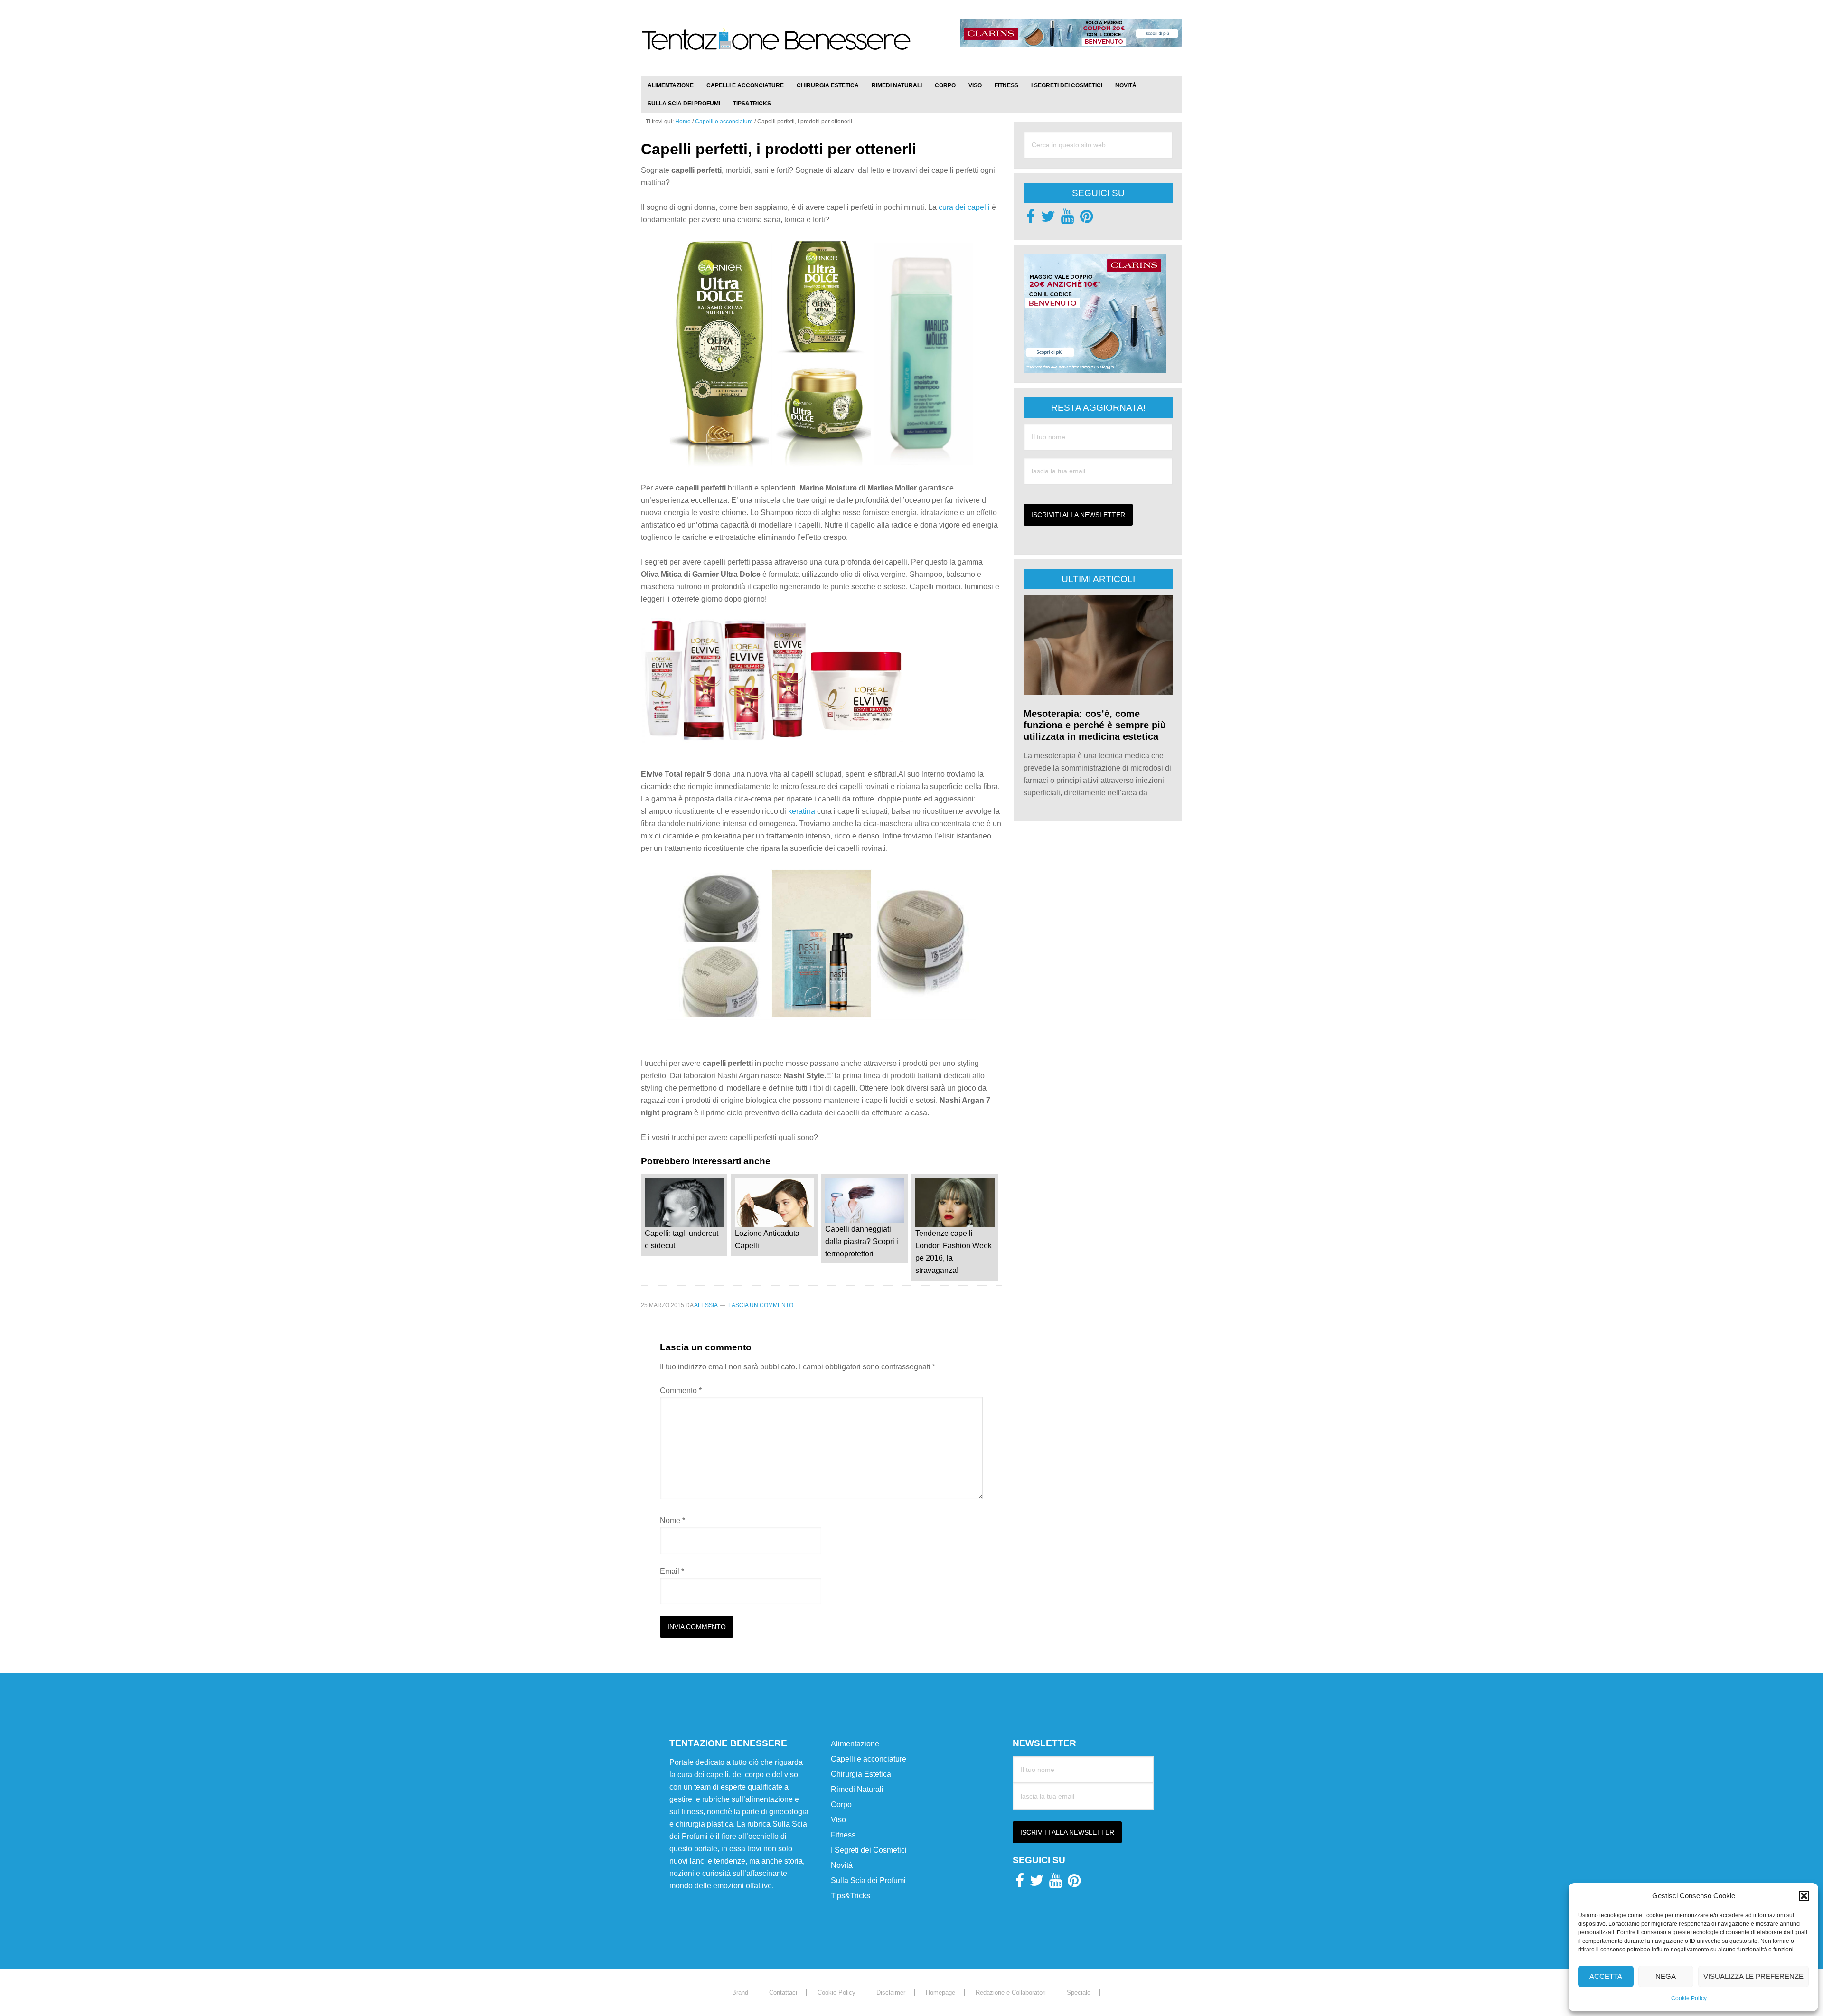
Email (672, 1571)
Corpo (841, 1804)
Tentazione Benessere (776, 48)
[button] (1804, 1896)
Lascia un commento (761, 1305)
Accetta (1606, 1976)
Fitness (843, 1835)
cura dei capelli (963, 207)
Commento (681, 1390)
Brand (740, 1992)
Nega (1666, 1976)
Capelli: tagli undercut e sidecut (681, 1239)
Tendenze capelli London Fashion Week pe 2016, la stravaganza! (954, 1252)
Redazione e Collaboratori (1011, 1992)
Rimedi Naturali (857, 1789)
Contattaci (783, 1992)
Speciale (1079, 1992)
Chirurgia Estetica (861, 1774)
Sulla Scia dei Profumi (868, 1880)
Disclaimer (891, 1992)
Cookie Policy (1689, 1998)
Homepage (940, 1992)
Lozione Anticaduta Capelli (767, 1239)
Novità (842, 1865)
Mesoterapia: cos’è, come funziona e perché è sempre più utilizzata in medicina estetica (1095, 725)
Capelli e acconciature (869, 1759)
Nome (672, 1521)
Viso (838, 1820)
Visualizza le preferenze (1753, 1976)
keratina (803, 811)
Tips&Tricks (850, 1896)
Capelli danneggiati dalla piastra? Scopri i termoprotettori (862, 1241)
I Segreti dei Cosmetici (869, 1850)
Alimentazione (855, 1744)
